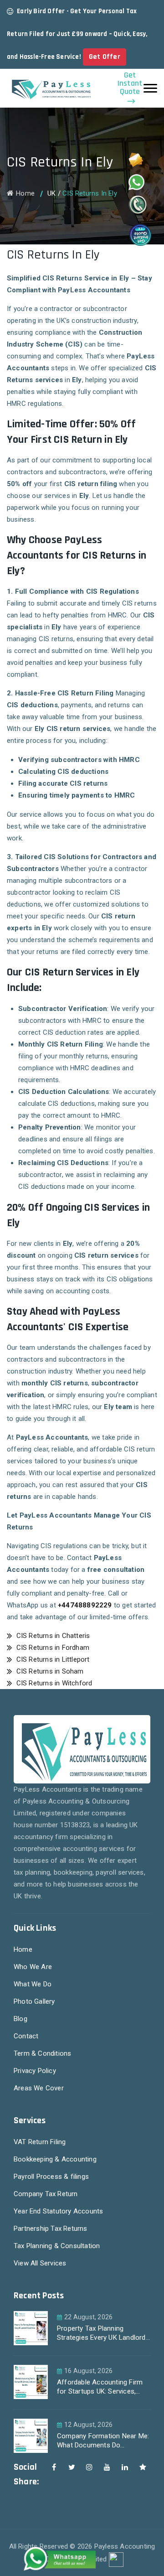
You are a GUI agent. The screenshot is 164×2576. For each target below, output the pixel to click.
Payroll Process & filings (51, 2177)
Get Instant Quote (130, 84)
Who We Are (33, 1967)
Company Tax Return (46, 2194)
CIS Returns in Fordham (52, 1648)
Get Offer (105, 57)
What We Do (33, 1984)
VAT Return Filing (40, 2142)
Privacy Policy (35, 2071)
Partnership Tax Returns (51, 2229)
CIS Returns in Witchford (53, 1683)
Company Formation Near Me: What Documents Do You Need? (103, 2442)
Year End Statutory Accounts (58, 2211)
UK (51, 193)
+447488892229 (85, 1605)
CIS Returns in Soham (49, 1671)
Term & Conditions (42, 2053)
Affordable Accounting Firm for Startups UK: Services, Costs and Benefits (100, 2388)
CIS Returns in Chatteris (52, 1636)
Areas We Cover (39, 2088)
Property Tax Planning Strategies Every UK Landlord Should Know (101, 2334)
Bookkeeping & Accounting (55, 2159)
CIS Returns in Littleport (52, 1659)
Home (25, 193)
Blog (20, 2019)
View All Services (40, 2263)
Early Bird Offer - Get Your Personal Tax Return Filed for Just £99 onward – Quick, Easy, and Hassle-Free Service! (77, 34)
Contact (26, 2036)
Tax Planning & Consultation (57, 2246)
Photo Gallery (34, 2001)
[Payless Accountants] (50, 88)
